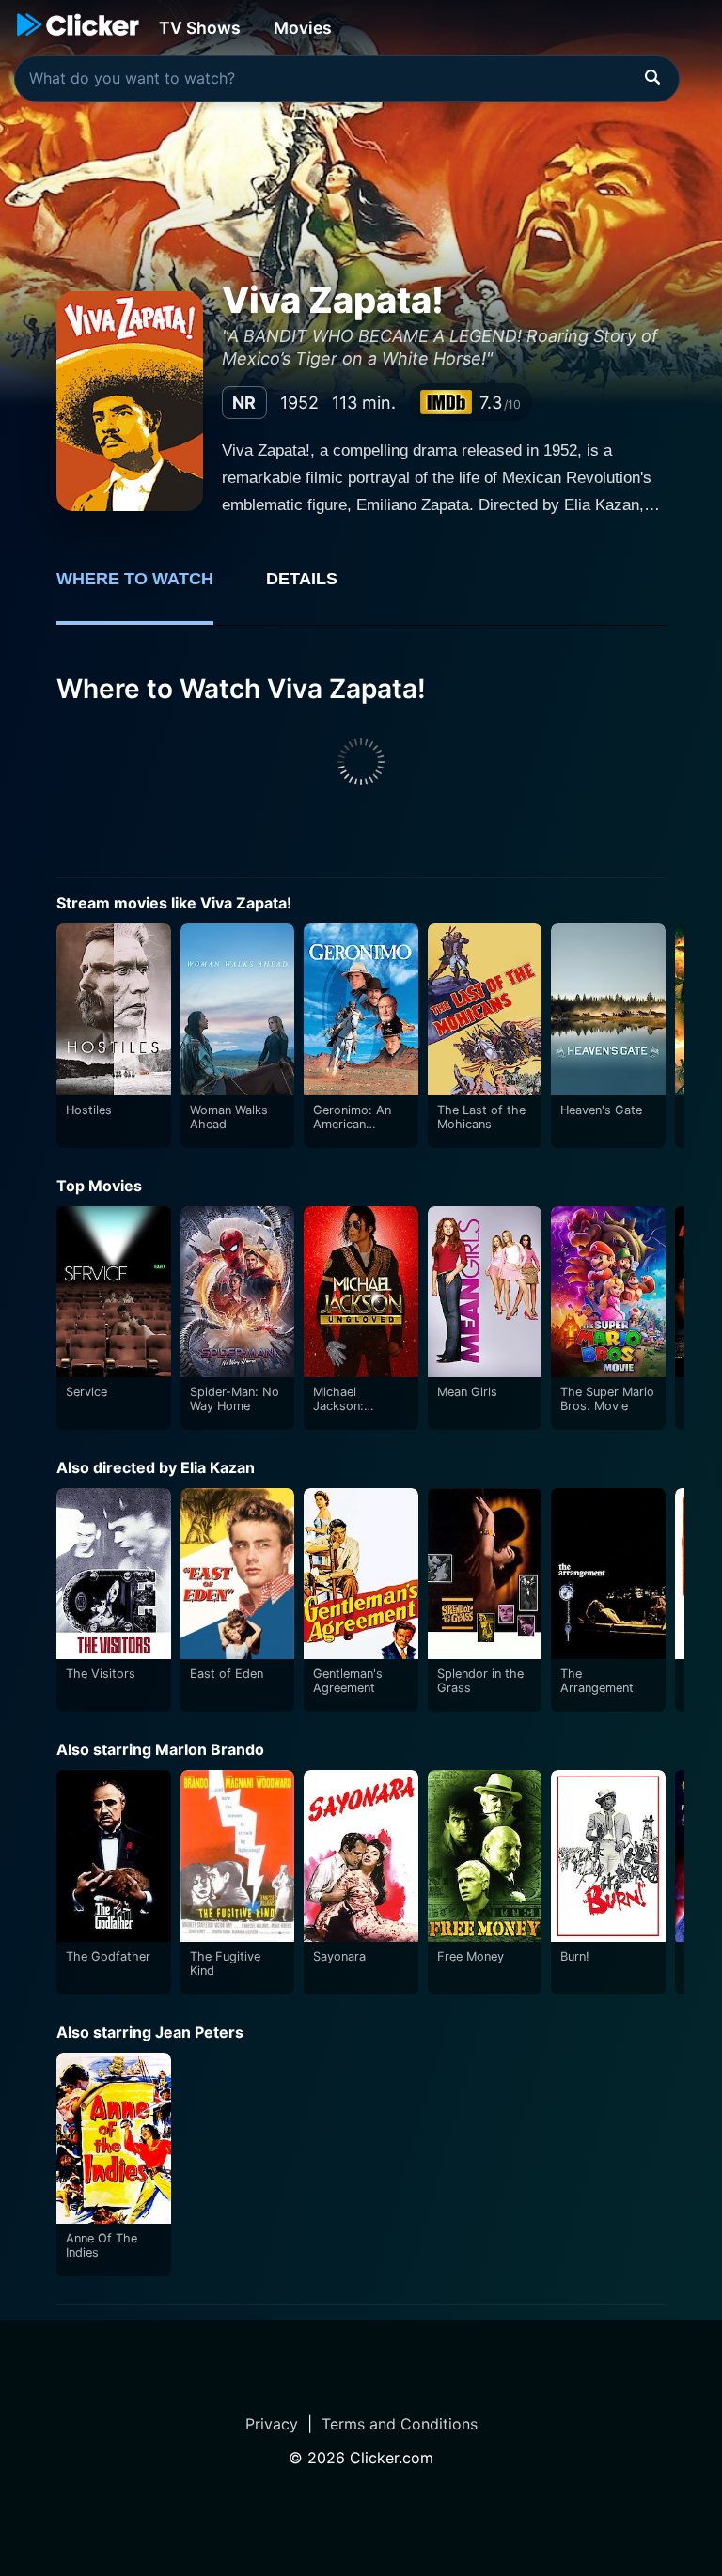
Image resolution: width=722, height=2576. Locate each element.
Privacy (272, 2424)
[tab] (148, 589)
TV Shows (200, 28)
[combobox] (347, 79)
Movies (303, 28)
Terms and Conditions (400, 2424)
